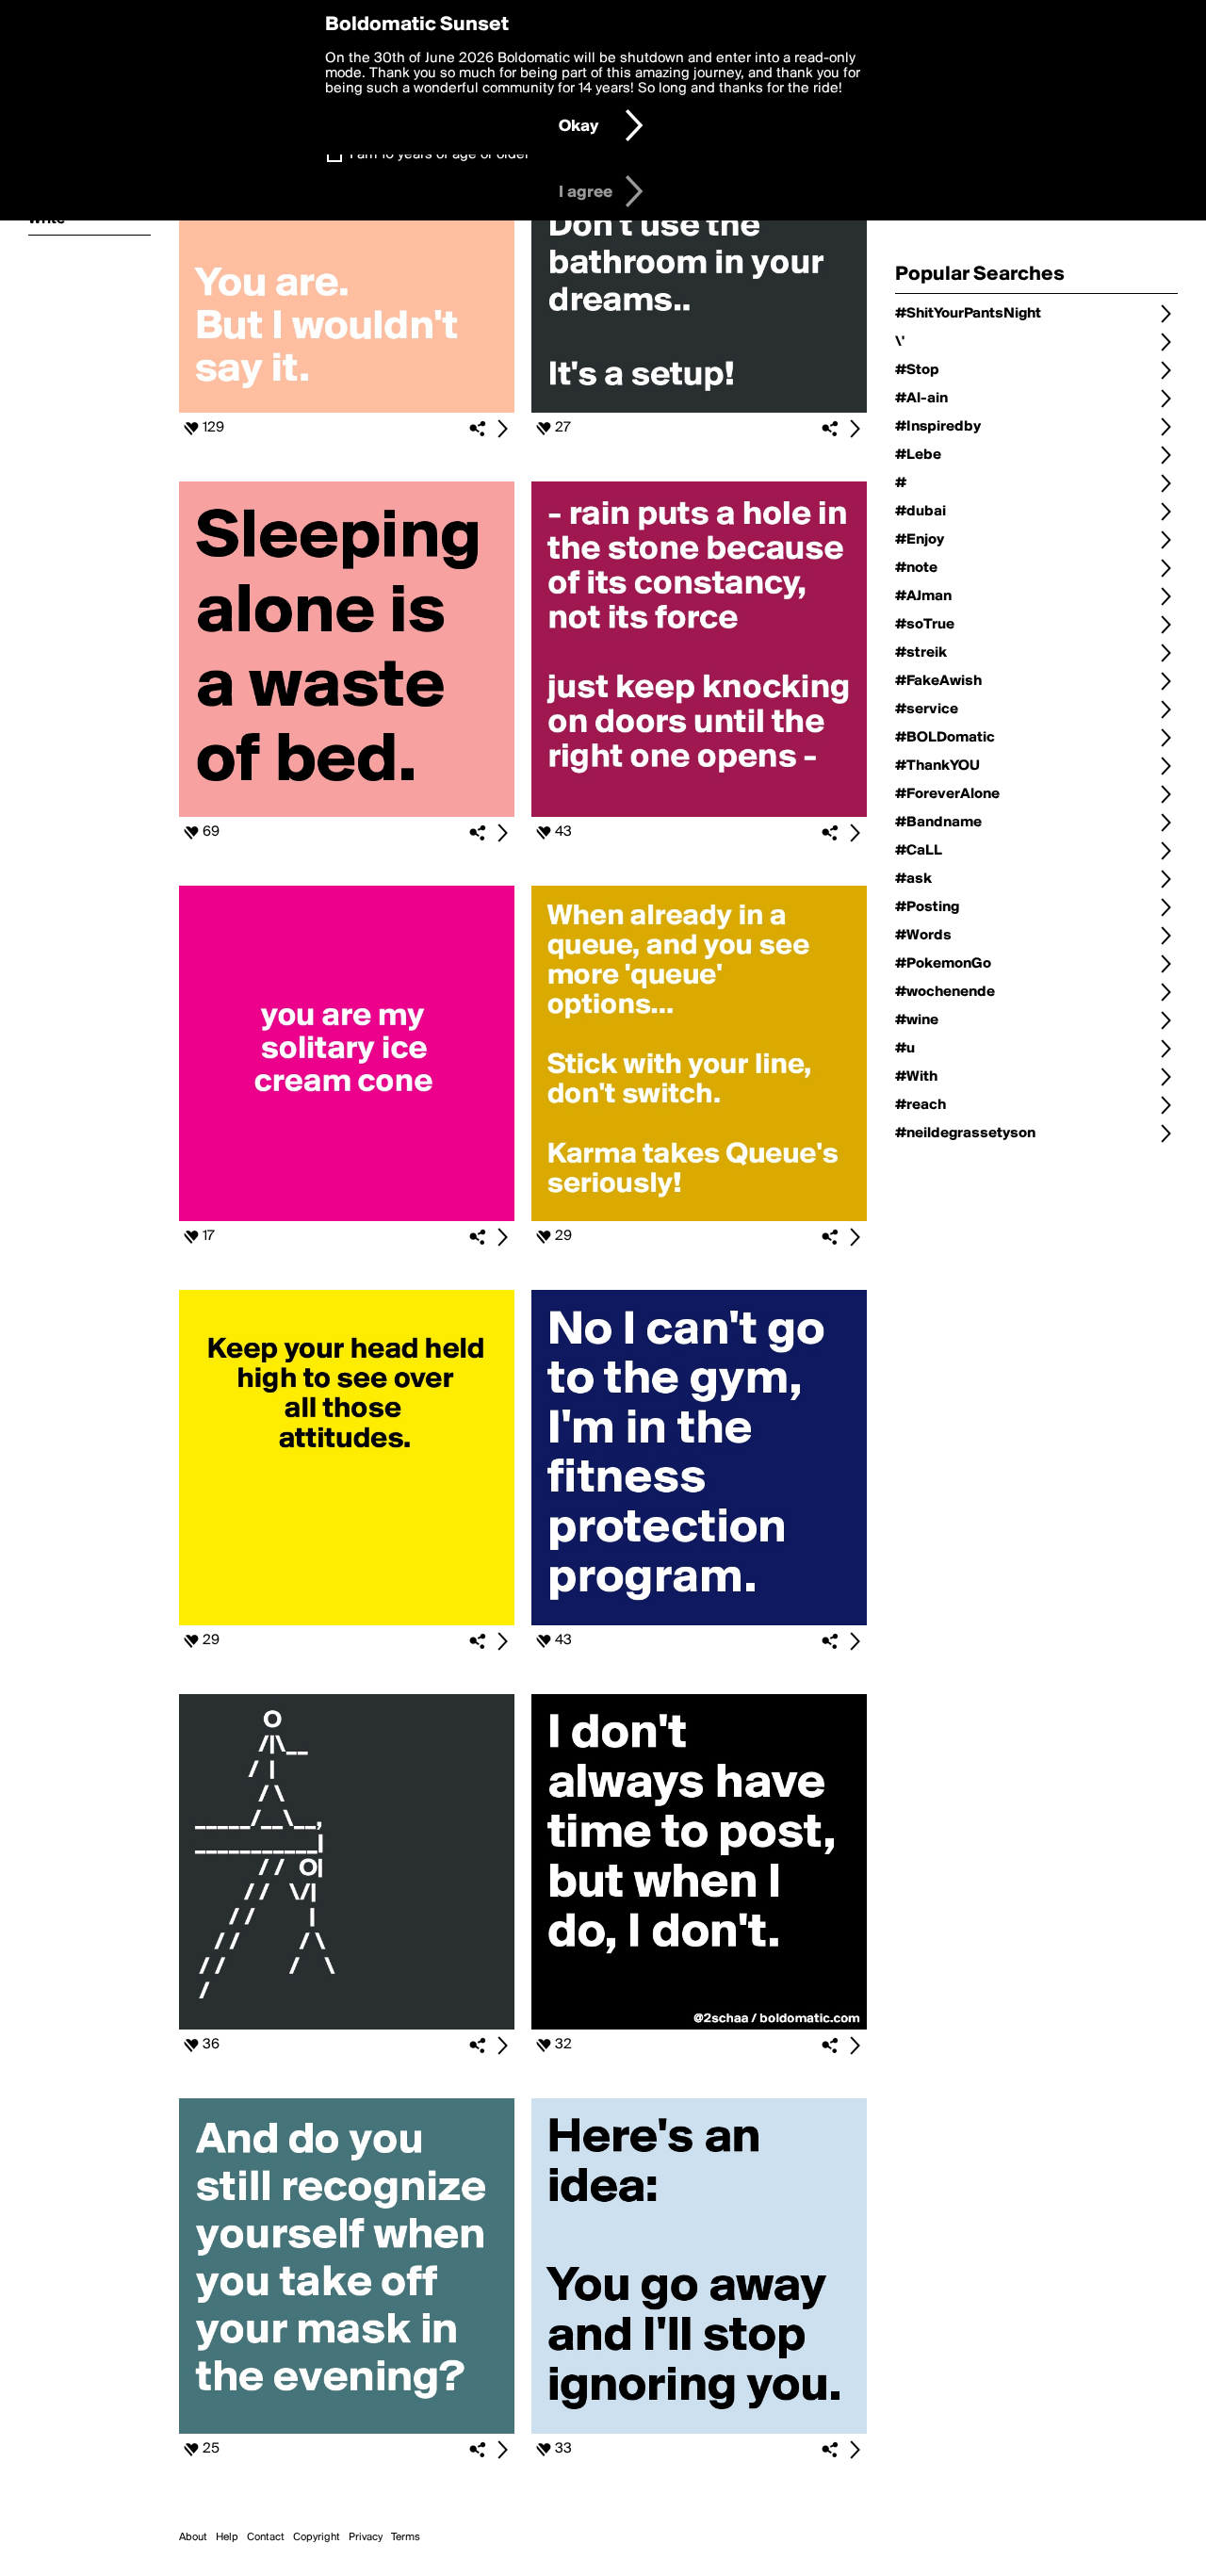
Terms (406, 2537)
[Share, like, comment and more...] (347, 409)
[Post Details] (502, 429)
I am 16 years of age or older (440, 155)
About (193, 2537)
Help (227, 2537)
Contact (266, 2537)
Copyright (317, 2537)
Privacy (366, 2537)
